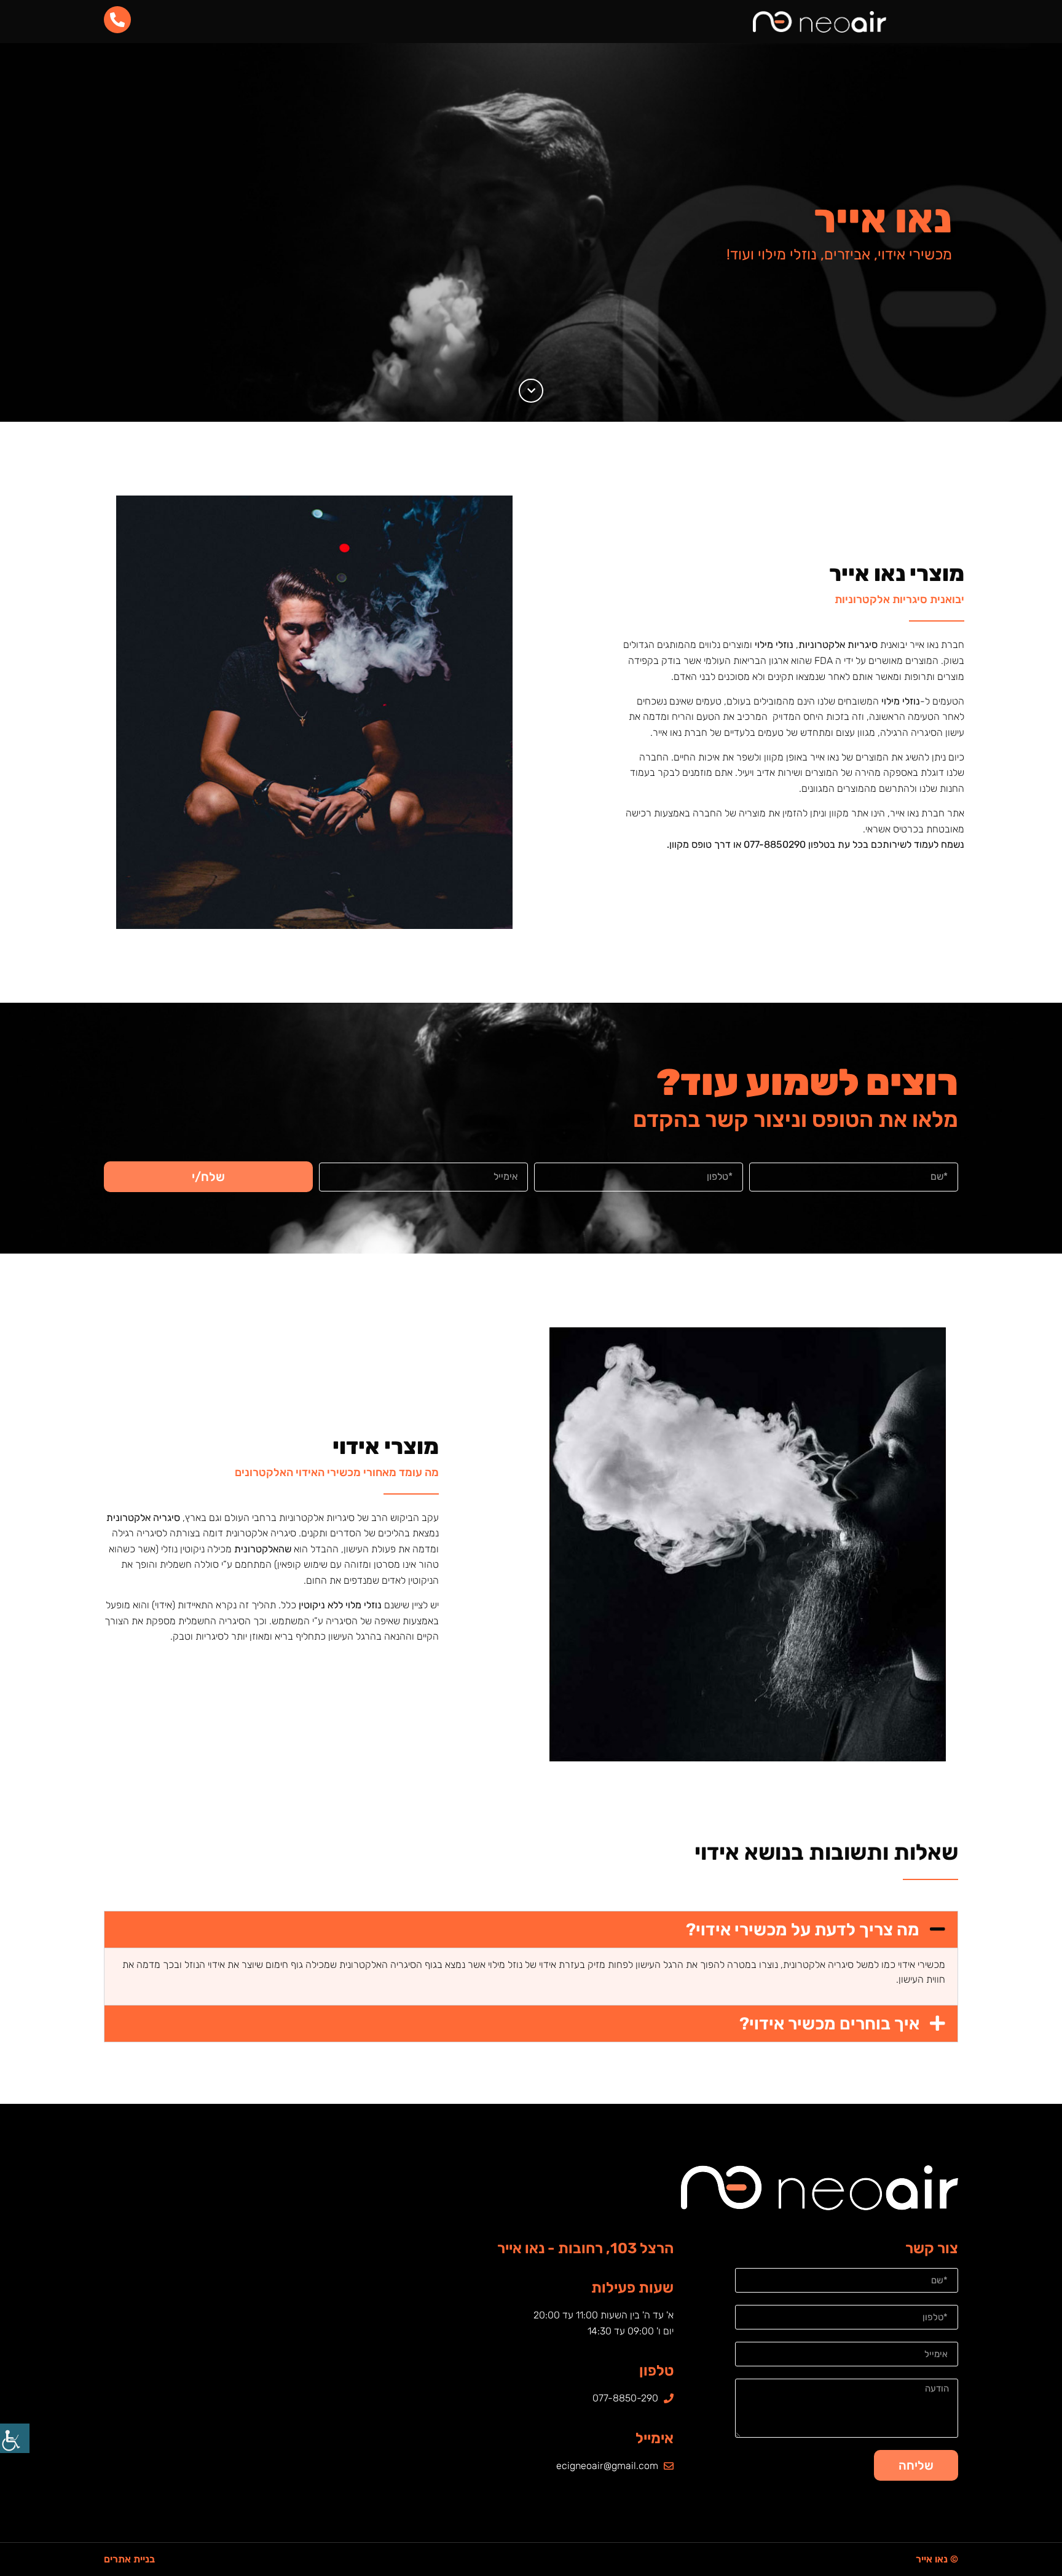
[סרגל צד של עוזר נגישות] (15, 2438)
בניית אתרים (129, 2559)
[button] (531, 1930)
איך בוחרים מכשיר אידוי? (829, 2024)
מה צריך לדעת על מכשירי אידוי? (803, 1930)
